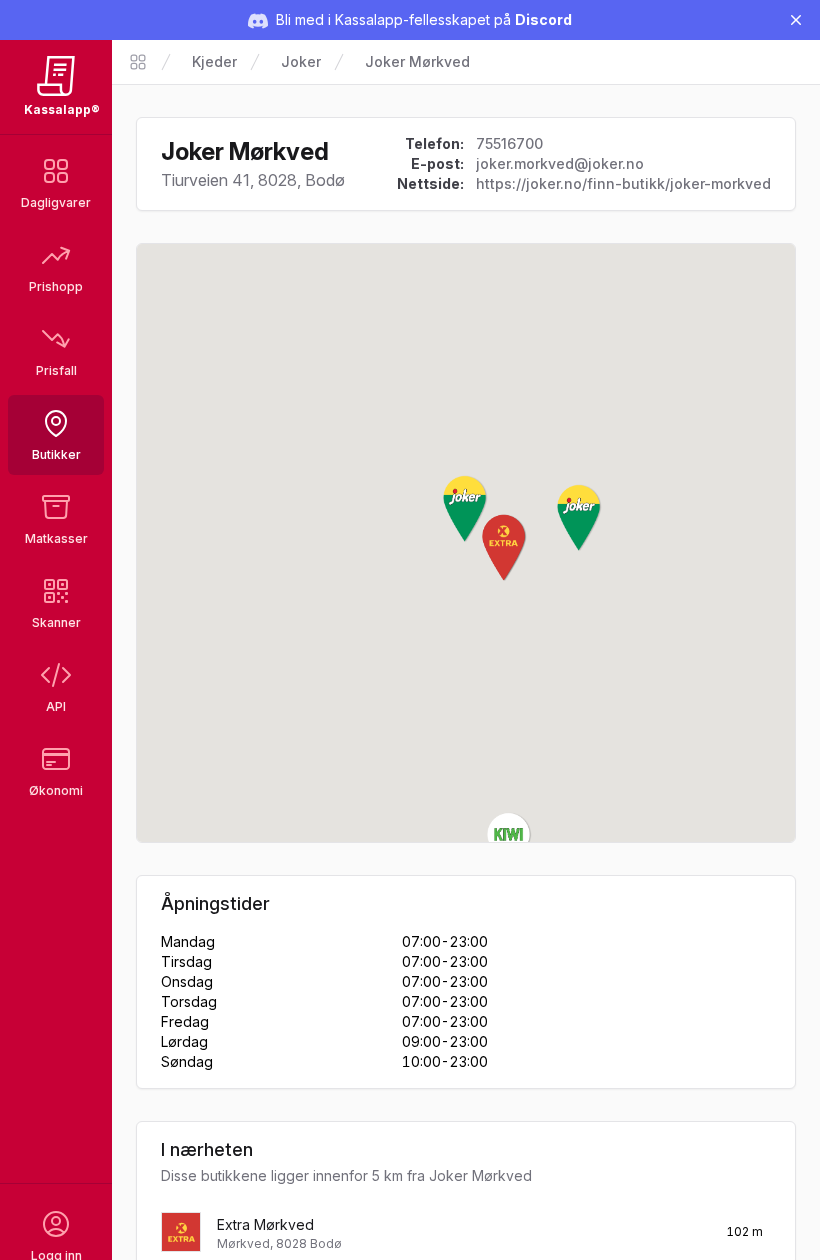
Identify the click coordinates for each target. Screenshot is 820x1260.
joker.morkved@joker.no (560, 163)
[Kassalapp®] (138, 62)
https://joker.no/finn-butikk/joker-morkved (623, 183)
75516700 (509, 143)
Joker (301, 61)
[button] (465, 509)
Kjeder (214, 61)
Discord (543, 19)
